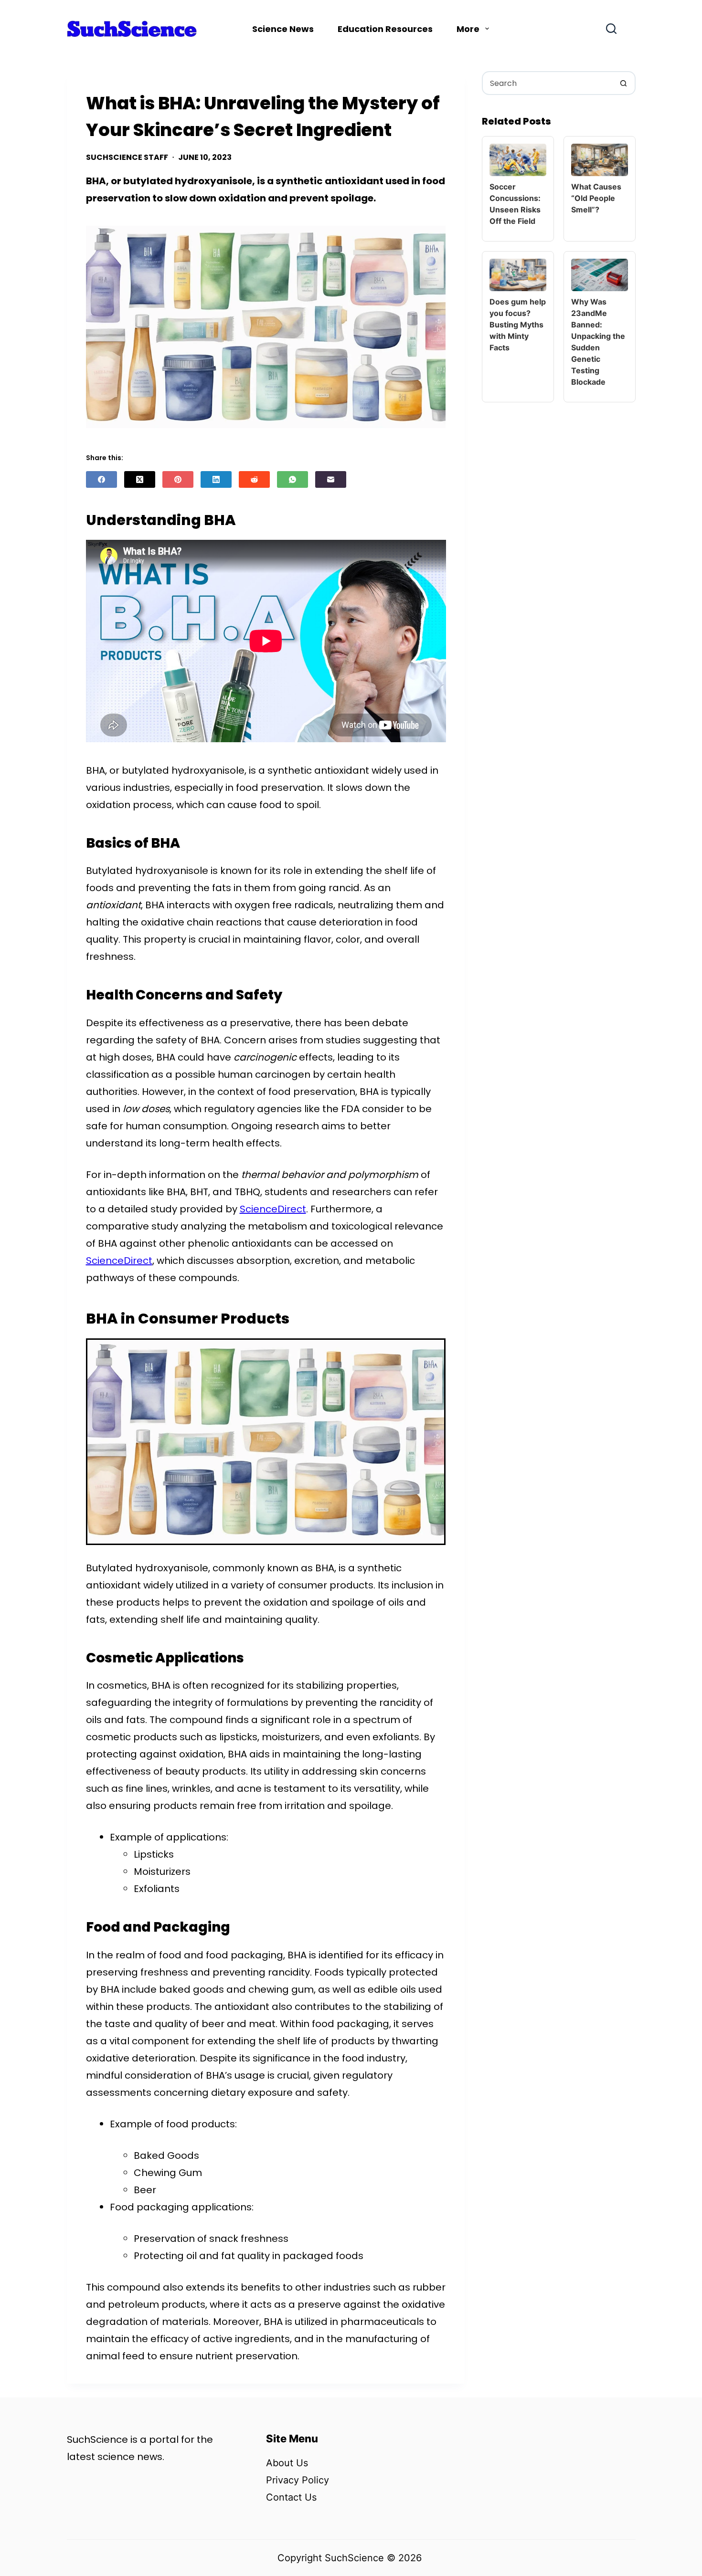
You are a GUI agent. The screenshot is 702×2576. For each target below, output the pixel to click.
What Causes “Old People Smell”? (596, 198)
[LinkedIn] (216, 479)
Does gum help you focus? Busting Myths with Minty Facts (518, 325)
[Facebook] (101, 479)
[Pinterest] (178, 479)
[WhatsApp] (292, 479)
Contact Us (291, 2497)
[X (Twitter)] (140, 479)
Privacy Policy (298, 2480)
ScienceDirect (273, 1209)
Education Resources (385, 29)
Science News (283, 29)
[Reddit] (254, 479)
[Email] (331, 479)
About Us (287, 2463)
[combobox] (548, 83)
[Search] (611, 29)
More (468, 29)
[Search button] (624, 83)
